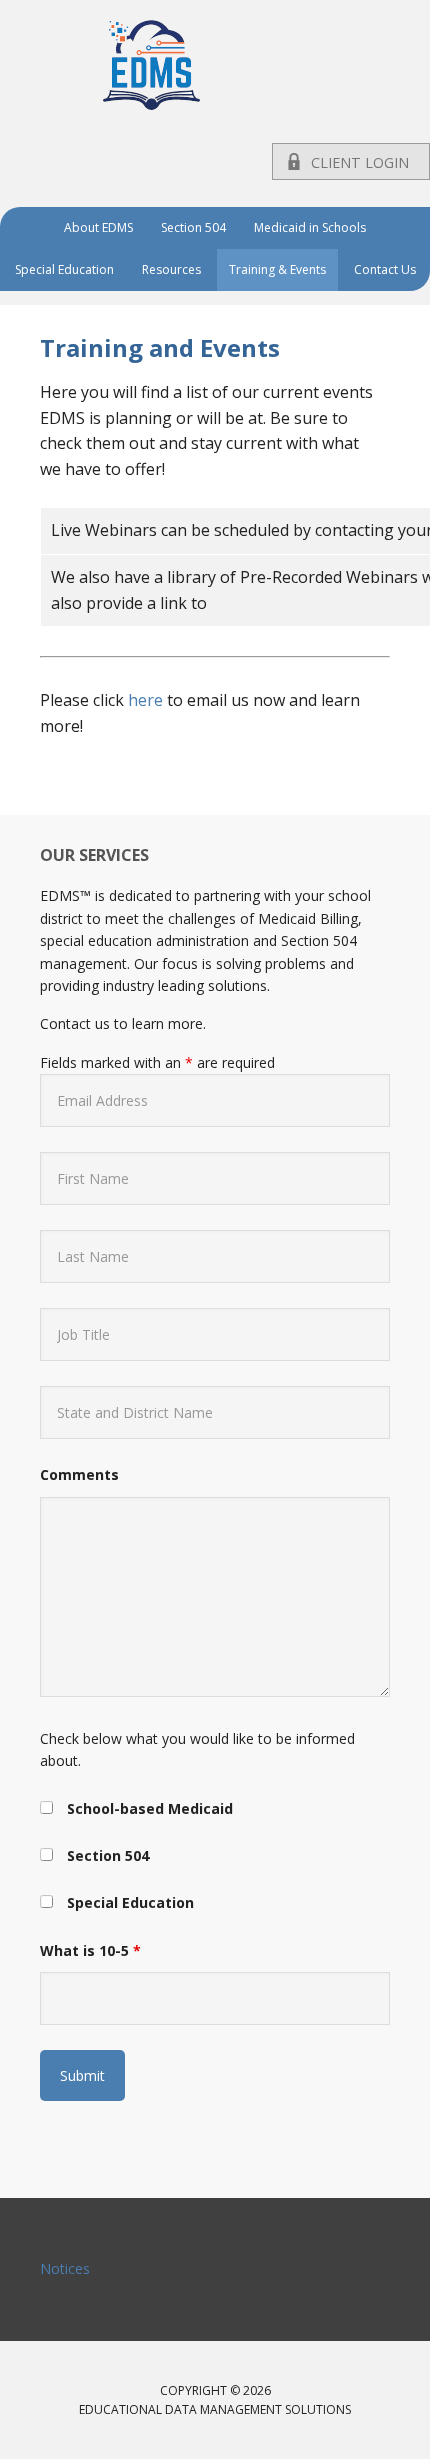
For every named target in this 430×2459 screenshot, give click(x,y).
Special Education (130, 1902)
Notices (65, 2268)
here (145, 700)
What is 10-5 (90, 1950)
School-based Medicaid (150, 1808)
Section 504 (108, 1855)
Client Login (360, 162)
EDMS (215, 65)
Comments (79, 1474)
